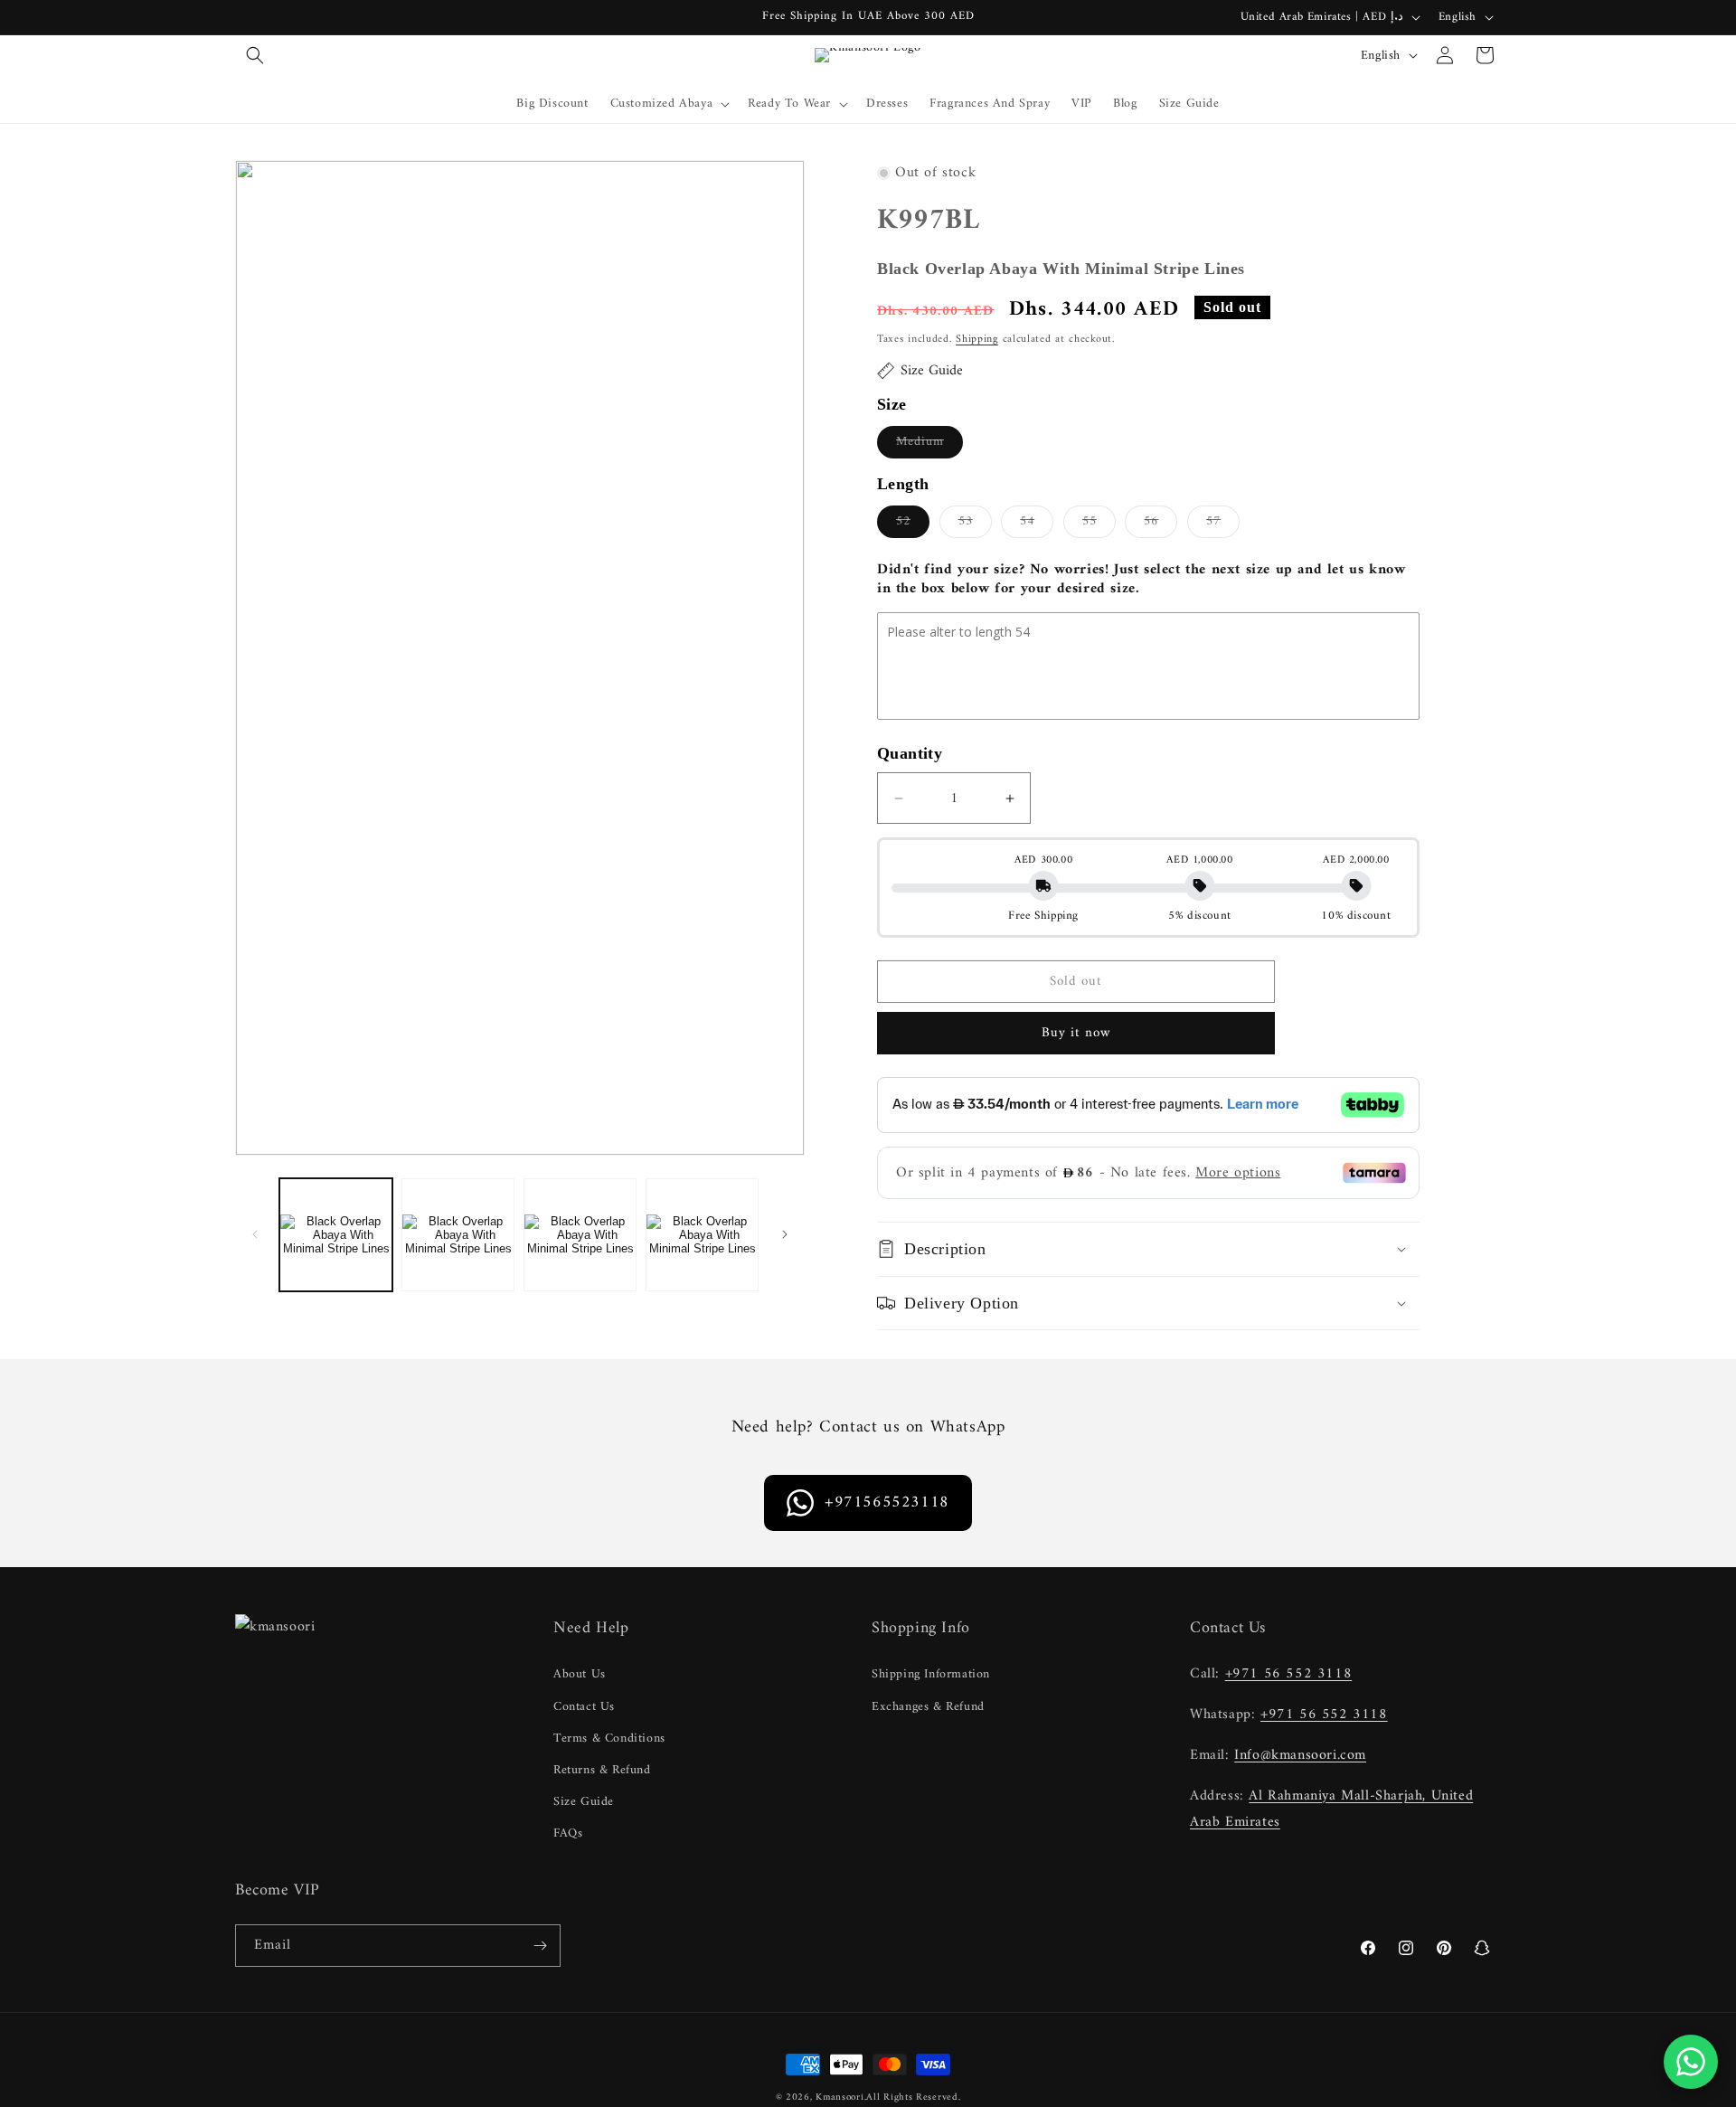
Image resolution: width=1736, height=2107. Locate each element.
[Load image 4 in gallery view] (702, 1235)
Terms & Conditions (609, 1739)
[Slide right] (785, 1234)
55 (1099, 524)
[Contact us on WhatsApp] (1691, 2062)
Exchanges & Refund (928, 1707)
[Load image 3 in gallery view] (580, 1235)
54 (1037, 524)
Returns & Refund (602, 1770)
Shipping (977, 340)
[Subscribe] (540, 1946)
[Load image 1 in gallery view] (336, 1235)
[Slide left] (255, 1234)
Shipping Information (931, 1674)
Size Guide (584, 1802)
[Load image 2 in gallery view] (458, 1235)
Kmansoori (840, 2098)
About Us (580, 1674)
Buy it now (1076, 1033)
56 (1160, 524)
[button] (255, 55)
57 (1223, 524)
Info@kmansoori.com (1300, 1755)
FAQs (568, 1833)
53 (975, 524)
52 (913, 524)
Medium (929, 444)
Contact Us (584, 1707)
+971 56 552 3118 (1289, 1674)
